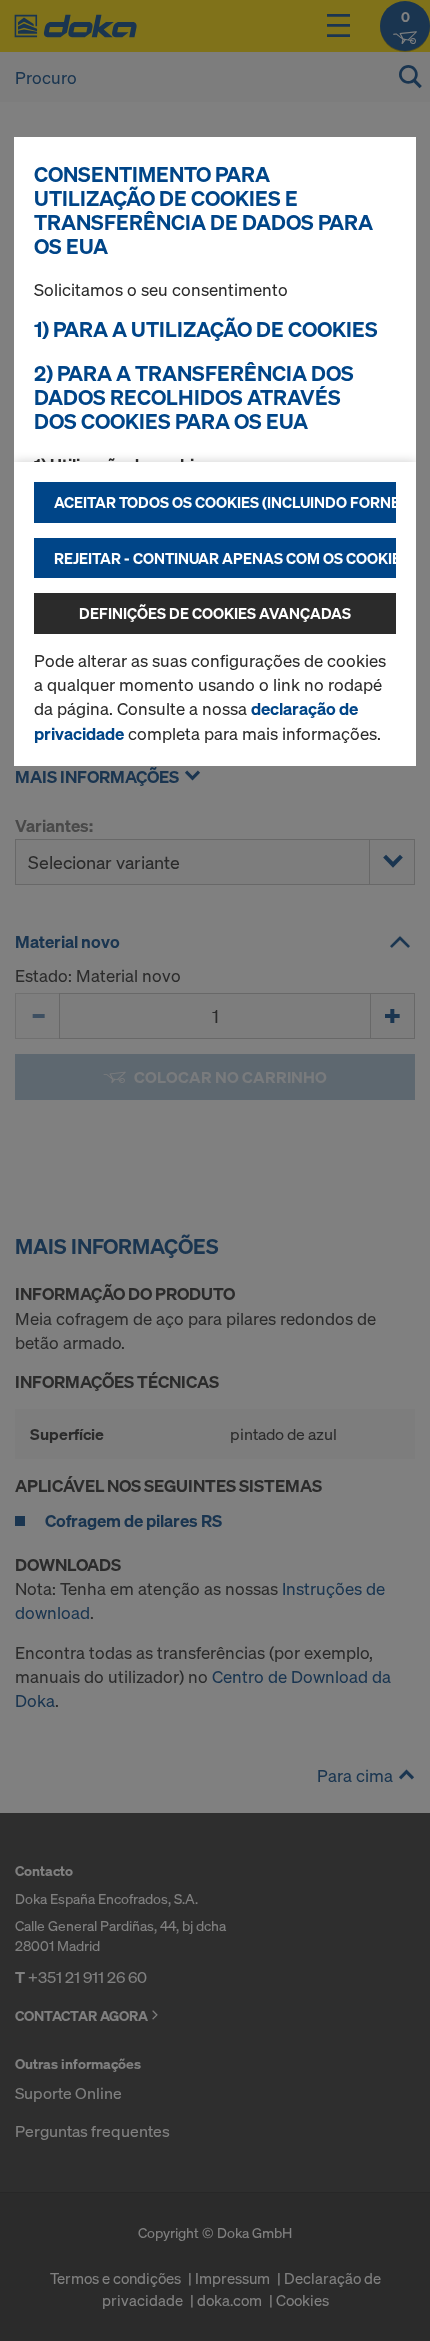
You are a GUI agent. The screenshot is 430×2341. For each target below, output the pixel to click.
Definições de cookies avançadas (215, 613)
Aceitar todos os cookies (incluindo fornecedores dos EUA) (225, 502)
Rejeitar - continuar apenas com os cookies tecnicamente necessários (225, 558)
